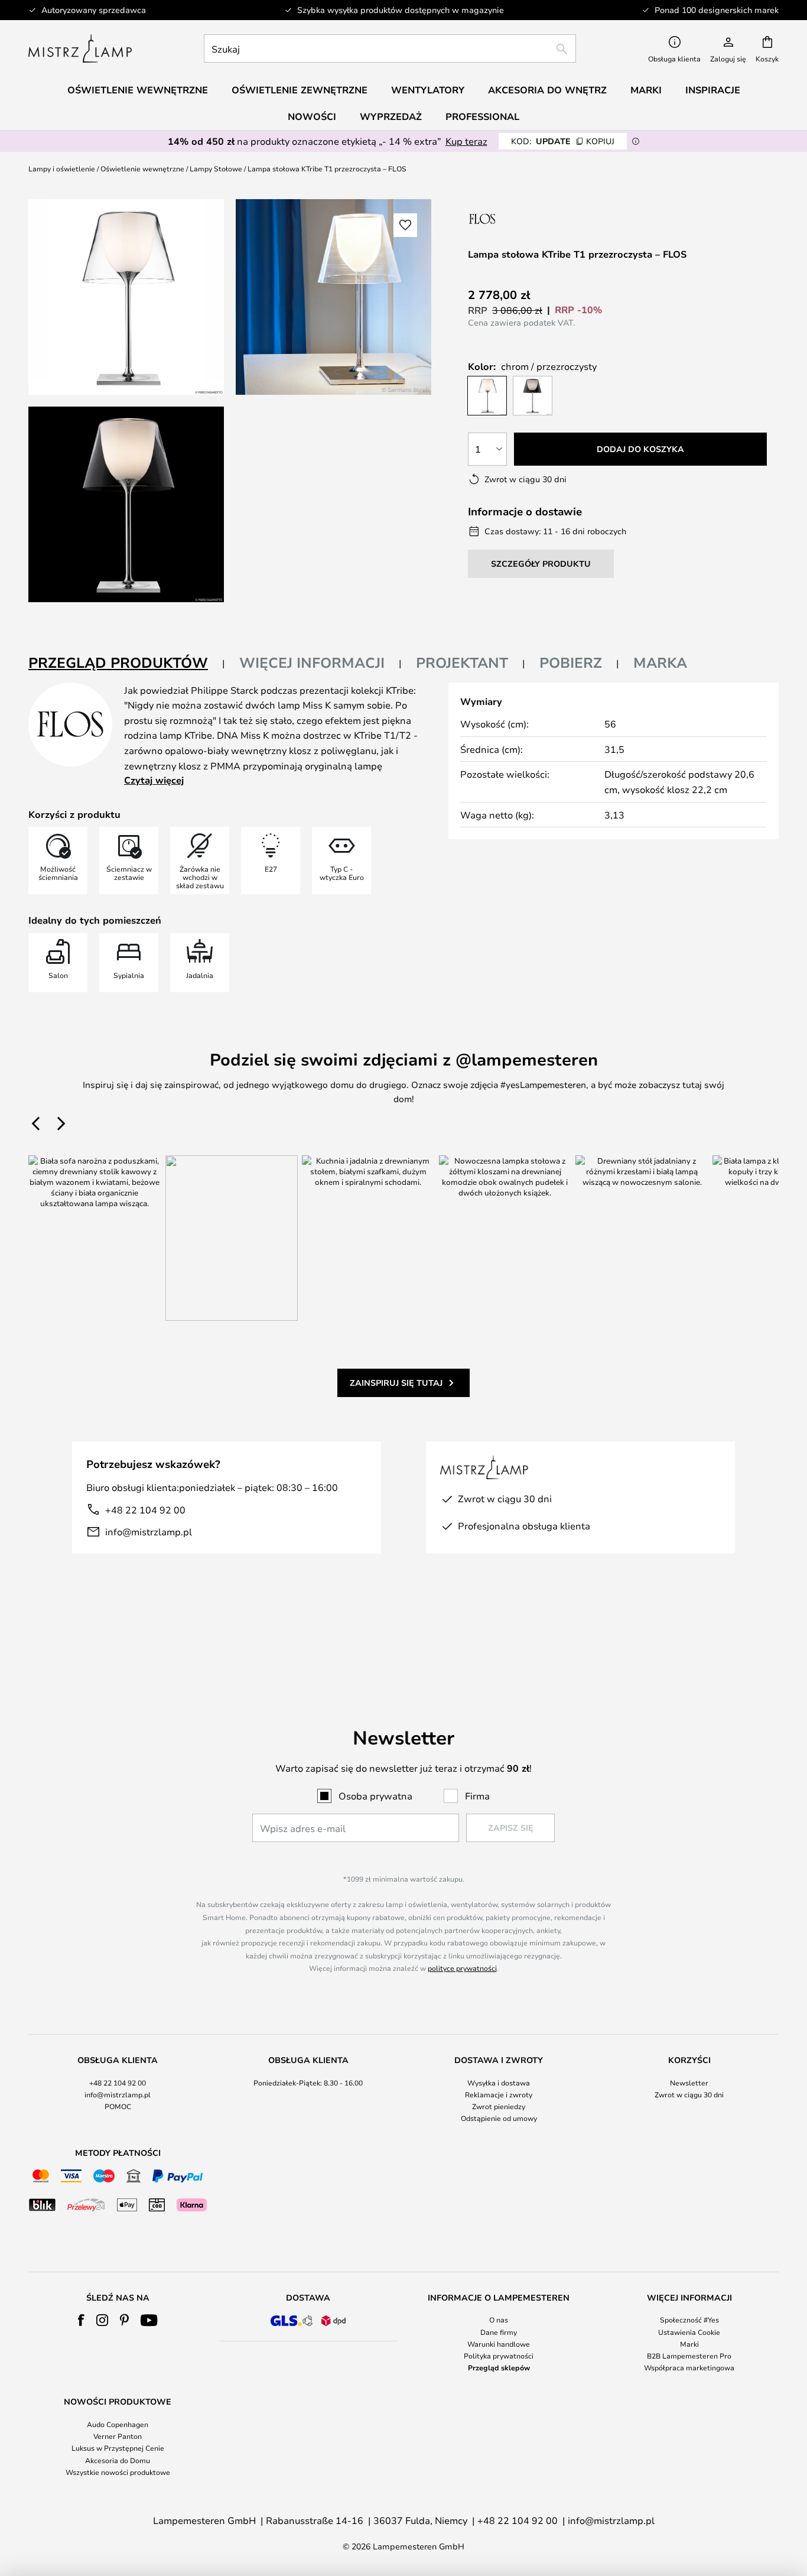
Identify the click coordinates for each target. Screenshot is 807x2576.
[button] (126, 504)
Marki (689, 2344)
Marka (660, 662)
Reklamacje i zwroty (499, 2094)
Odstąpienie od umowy (499, 2118)
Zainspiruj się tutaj (396, 1383)
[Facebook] (81, 2320)
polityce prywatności (462, 1968)
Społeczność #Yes (689, 2320)
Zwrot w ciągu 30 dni (689, 2094)
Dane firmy (499, 2332)
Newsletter (689, 2083)
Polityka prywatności (499, 2356)
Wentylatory (428, 90)
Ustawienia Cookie (689, 2332)
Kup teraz (466, 141)
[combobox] (390, 48)
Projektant (462, 662)
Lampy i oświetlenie (62, 168)
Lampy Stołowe (216, 168)
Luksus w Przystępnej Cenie (118, 2448)
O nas (499, 2320)
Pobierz (571, 662)
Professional (482, 116)
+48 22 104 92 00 (145, 1510)
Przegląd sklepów (499, 2367)
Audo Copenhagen (118, 2424)
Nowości (312, 116)
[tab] (127, 663)
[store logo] (80, 48)
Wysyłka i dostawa (499, 2083)
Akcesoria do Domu (118, 2460)
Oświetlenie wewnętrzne (142, 168)
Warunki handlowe (499, 2344)
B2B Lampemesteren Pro (689, 2356)
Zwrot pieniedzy (499, 2106)
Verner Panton (118, 2436)
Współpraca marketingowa (689, 2367)
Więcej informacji (312, 662)
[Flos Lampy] (531, 218)
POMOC (118, 2106)
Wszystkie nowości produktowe (118, 2472)
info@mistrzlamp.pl (149, 1531)
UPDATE (563, 141)
